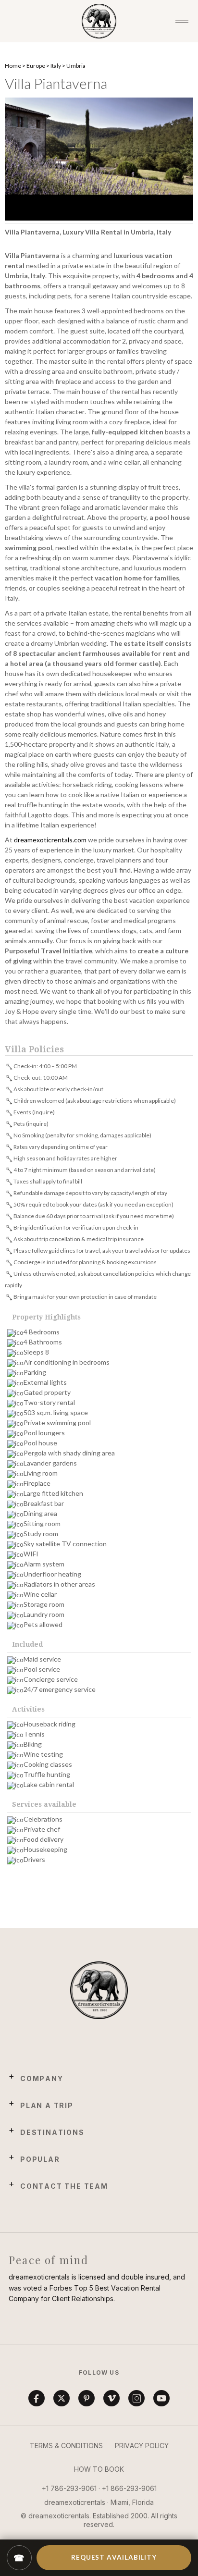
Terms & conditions (66, 2446)
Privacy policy (142, 2446)
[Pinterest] (87, 2398)
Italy (56, 66)
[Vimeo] (111, 2398)
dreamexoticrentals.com (50, 840)
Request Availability (114, 2557)
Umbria (76, 66)
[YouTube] (161, 2398)
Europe (36, 66)
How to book (99, 2469)
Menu (182, 21)
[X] (62, 2398)
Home (13, 66)
